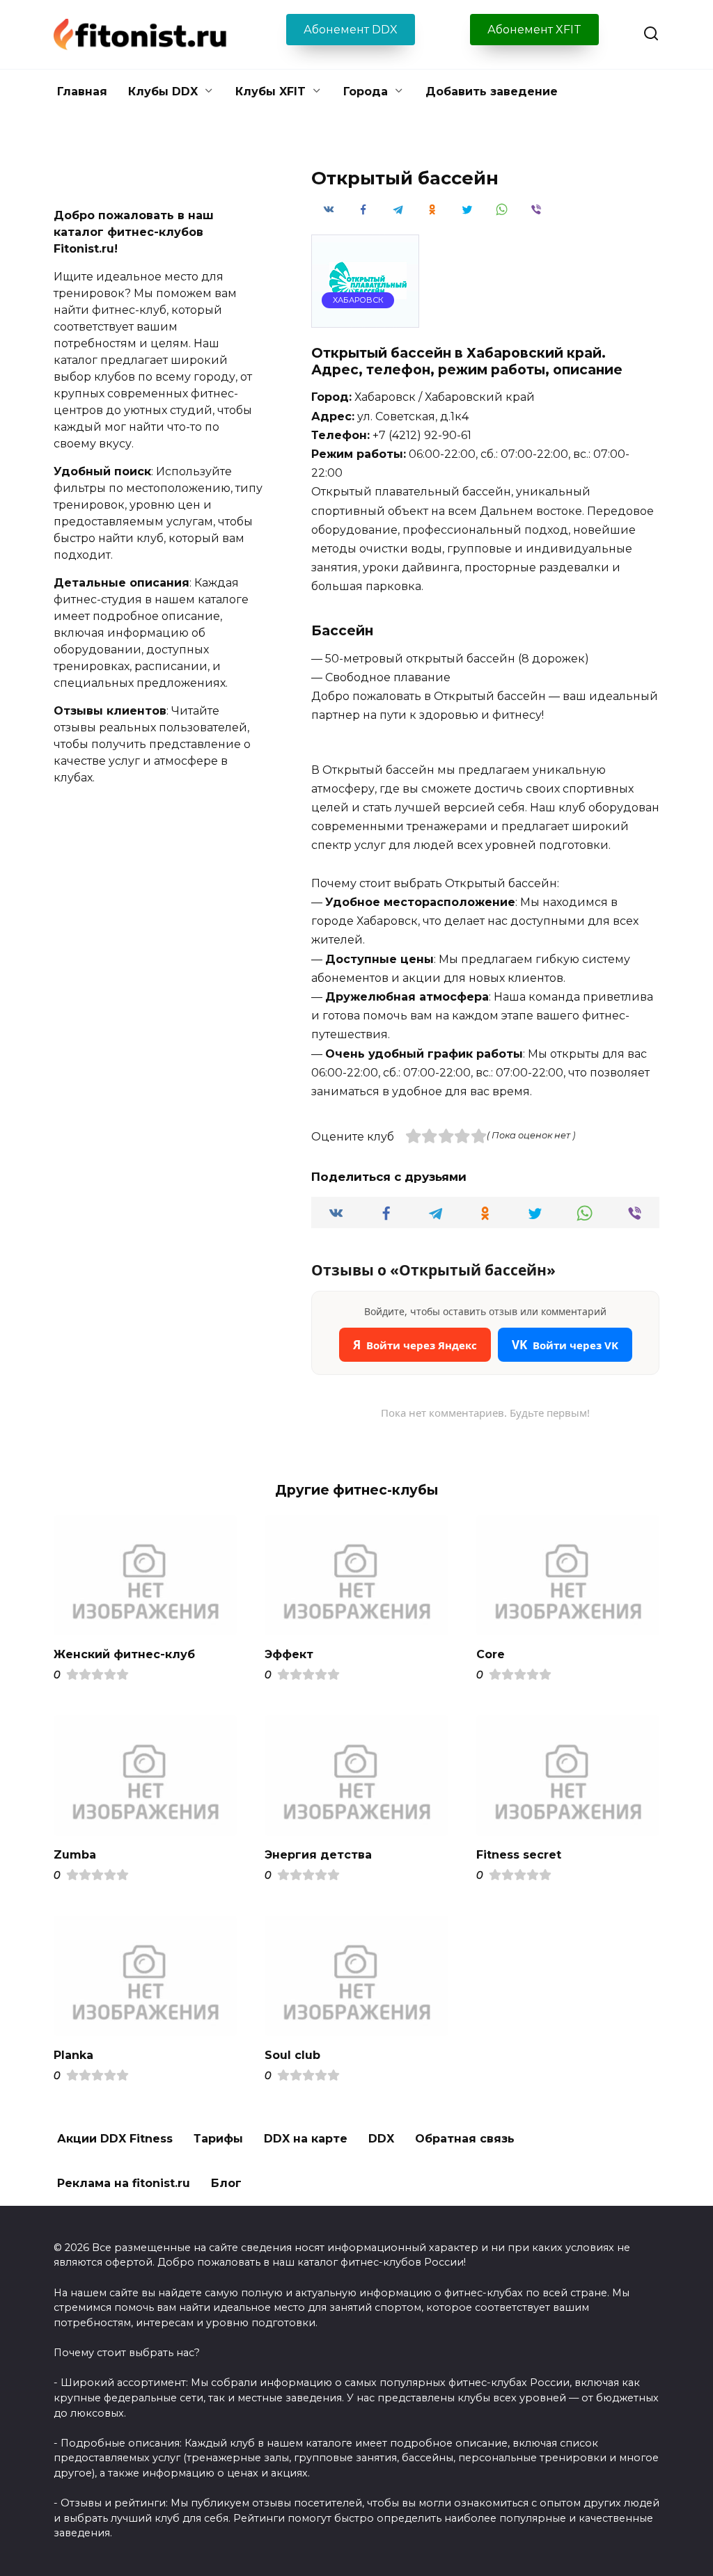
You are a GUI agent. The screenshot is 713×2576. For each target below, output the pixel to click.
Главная (82, 92)
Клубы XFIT (271, 92)
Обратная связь (465, 2139)
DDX (381, 2139)
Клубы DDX (163, 92)
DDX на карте (306, 2139)
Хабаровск (358, 300)
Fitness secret (519, 1854)
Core (491, 1654)
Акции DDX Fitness (115, 2139)
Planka (73, 2054)
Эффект (289, 1654)
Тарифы (218, 2139)
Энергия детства (318, 1854)
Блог (226, 2183)
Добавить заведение (492, 92)
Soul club (292, 2054)
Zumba (75, 1854)
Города (366, 92)
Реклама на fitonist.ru (124, 2183)
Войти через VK (565, 1345)
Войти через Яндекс (415, 1345)
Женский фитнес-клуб (124, 1654)
